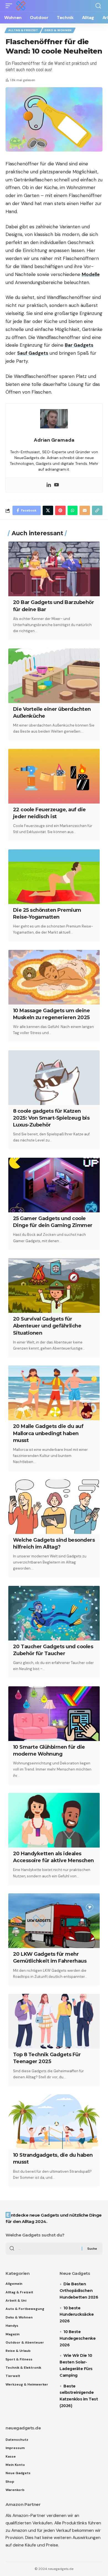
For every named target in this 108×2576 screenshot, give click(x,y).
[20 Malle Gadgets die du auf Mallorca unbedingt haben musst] (54, 1393)
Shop (10, 2482)
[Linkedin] (49, 485)
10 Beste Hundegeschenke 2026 (78, 2338)
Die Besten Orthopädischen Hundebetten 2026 (79, 2291)
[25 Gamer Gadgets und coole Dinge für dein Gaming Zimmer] (54, 1185)
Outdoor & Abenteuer (25, 2342)
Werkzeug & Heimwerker (27, 2384)
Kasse (11, 2456)
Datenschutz (17, 2440)
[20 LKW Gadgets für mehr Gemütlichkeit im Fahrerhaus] (54, 1921)
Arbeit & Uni (16, 2301)
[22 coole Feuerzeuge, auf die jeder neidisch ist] (54, 776)
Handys (12, 2326)
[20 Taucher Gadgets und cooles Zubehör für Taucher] (54, 1613)
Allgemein (14, 2284)
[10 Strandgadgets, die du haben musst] (54, 2122)
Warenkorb (15, 2490)
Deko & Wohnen (58, 30)
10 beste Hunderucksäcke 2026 (77, 2315)
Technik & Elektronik (23, 2368)
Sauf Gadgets (33, 353)
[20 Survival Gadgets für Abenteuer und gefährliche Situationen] (54, 1286)
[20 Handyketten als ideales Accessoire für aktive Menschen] (54, 1820)
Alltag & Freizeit (23, 30)
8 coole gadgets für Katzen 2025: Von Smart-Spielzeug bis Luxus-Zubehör (51, 1118)
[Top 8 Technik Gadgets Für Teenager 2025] (54, 2021)
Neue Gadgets (18, 2473)
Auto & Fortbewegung (25, 2309)
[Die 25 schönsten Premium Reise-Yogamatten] (54, 877)
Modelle (91, 274)
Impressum (15, 2448)
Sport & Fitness (19, 2359)
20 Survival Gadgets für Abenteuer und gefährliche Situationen (47, 1326)
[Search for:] (48, 2249)
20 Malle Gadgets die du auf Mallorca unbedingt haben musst (48, 1433)
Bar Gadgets (79, 345)
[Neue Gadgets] (21, 6)
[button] (10, 6)
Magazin (13, 2334)
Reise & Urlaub (18, 2351)
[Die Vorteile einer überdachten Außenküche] (54, 676)
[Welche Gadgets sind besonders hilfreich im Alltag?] (54, 1507)
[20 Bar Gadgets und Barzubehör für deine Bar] (54, 569)
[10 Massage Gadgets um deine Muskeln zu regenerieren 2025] (54, 977)
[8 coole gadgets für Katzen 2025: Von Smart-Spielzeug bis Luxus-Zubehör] (54, 1078)
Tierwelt (13, 2376)
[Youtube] (56, 485)
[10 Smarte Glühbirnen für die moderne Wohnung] (54, 1714)
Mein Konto (15, 2465)
